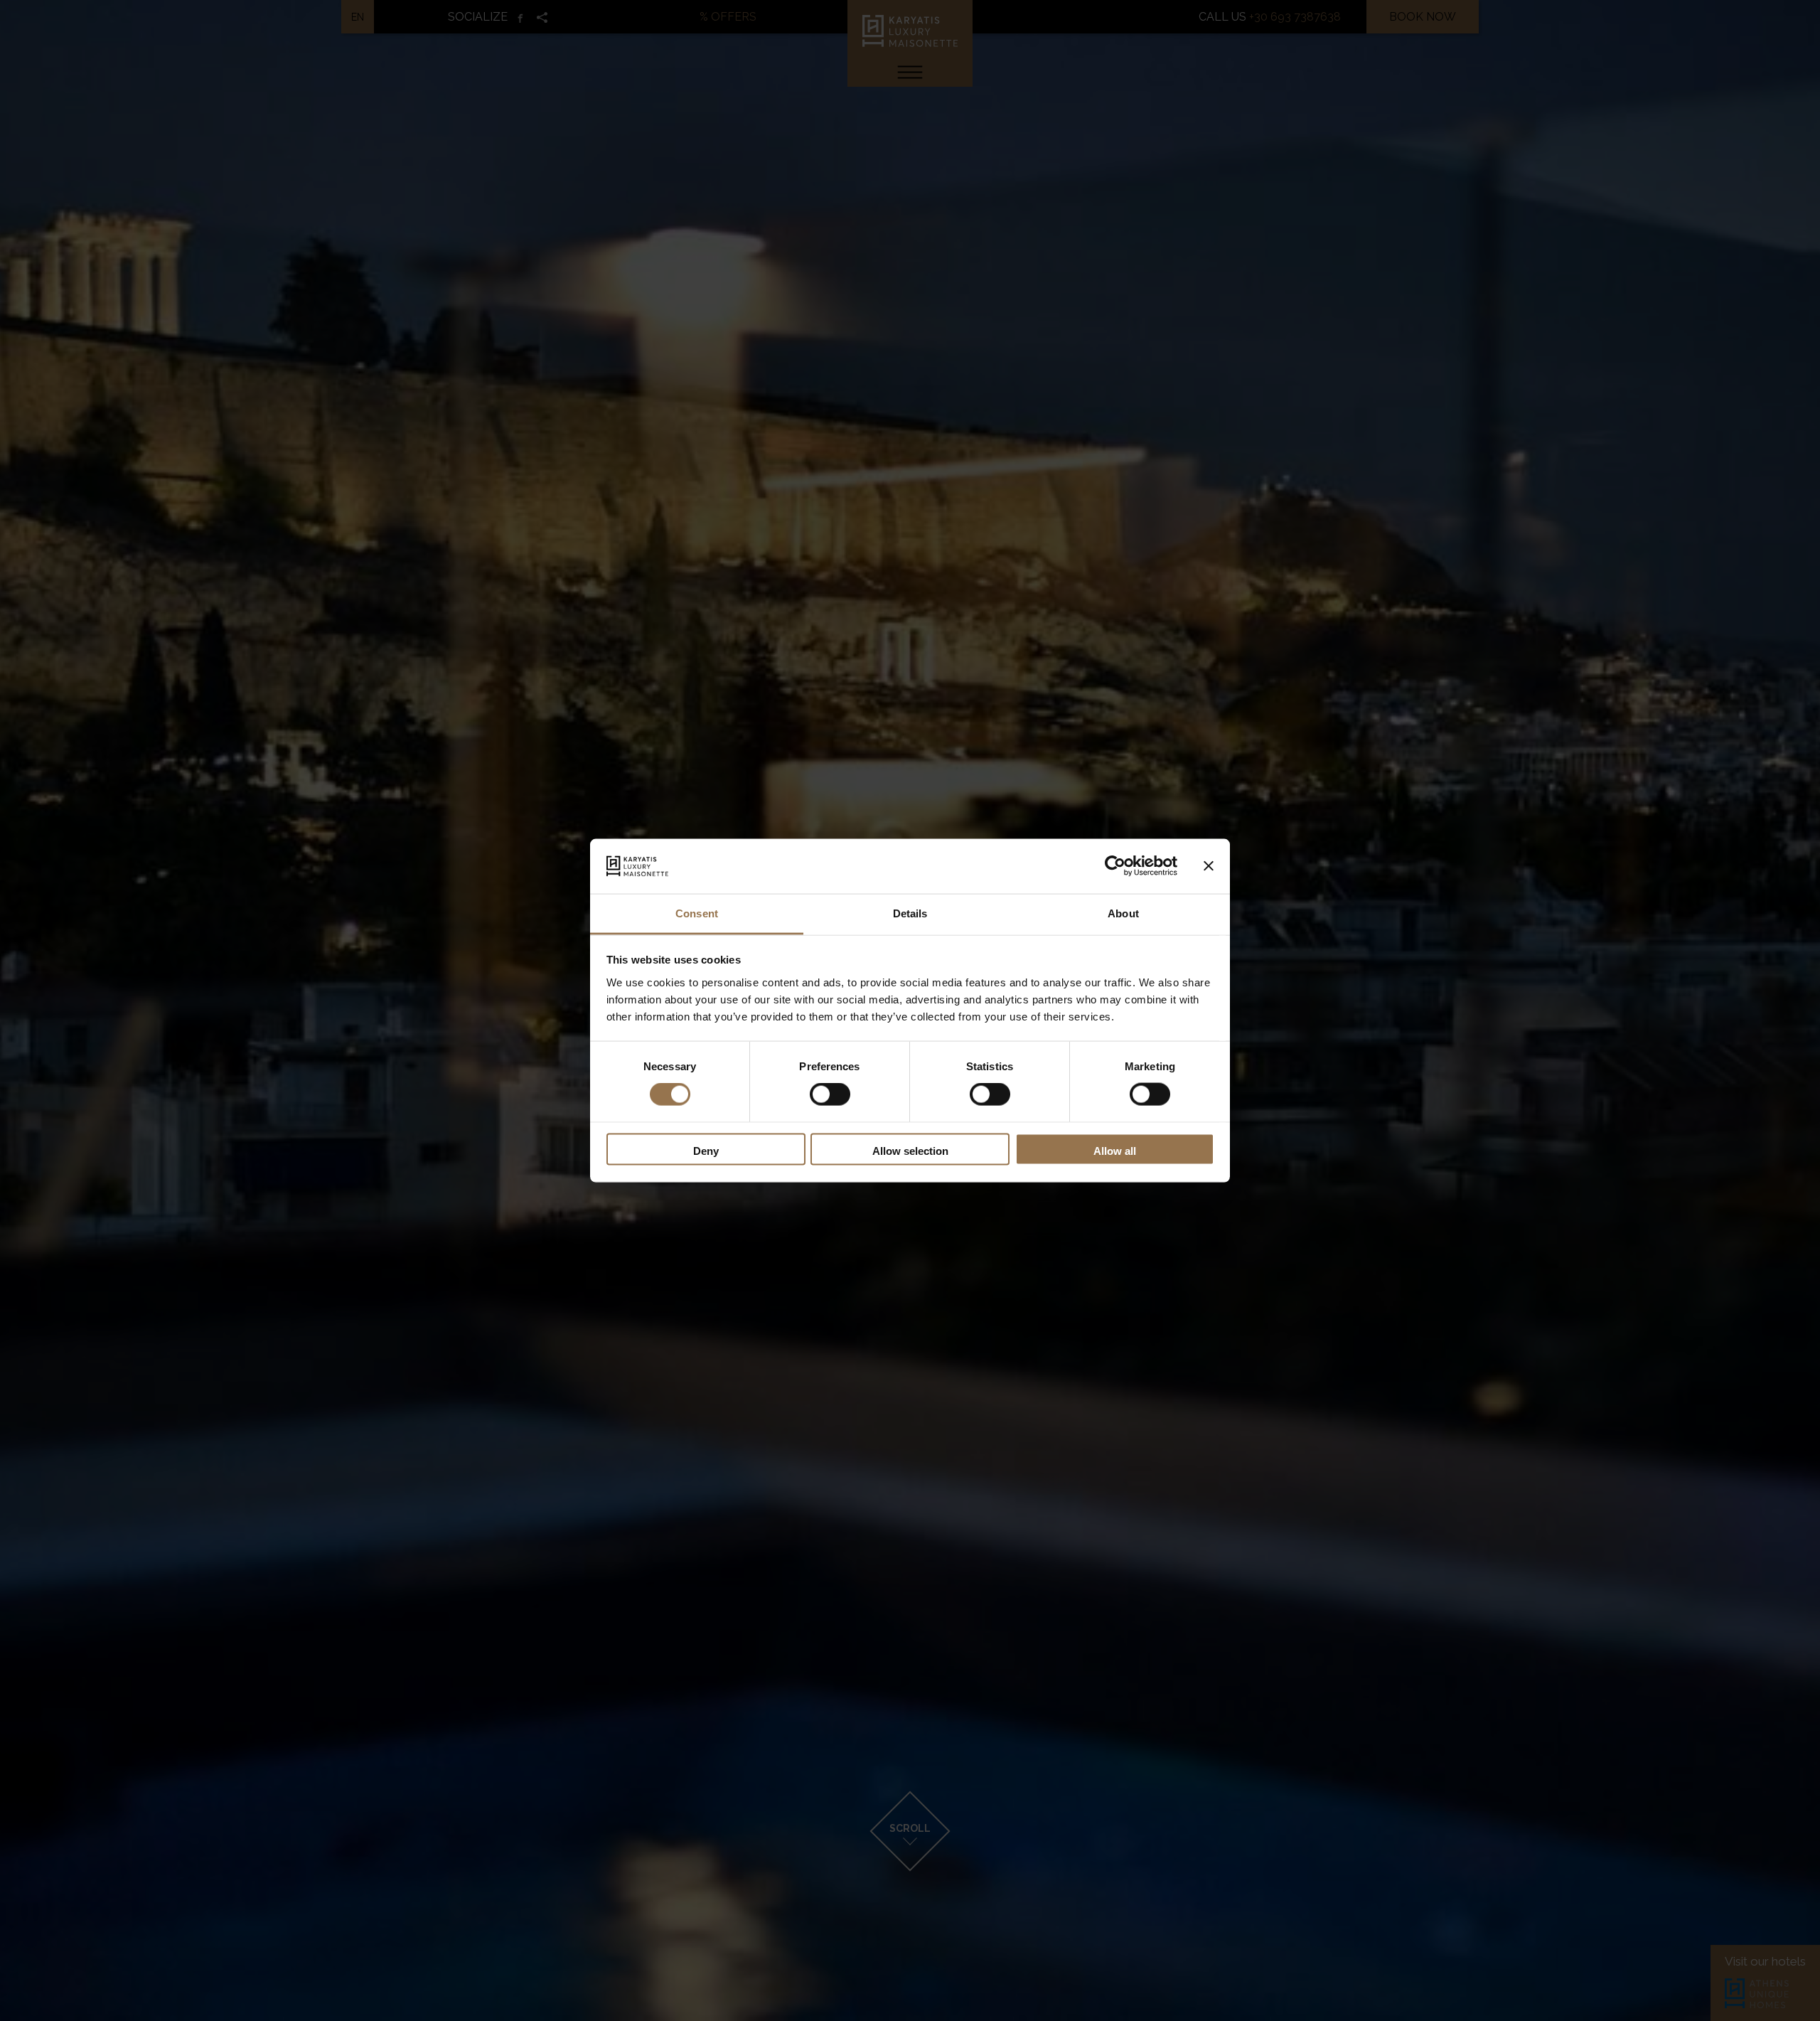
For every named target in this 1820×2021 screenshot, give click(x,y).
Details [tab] (910, 913)
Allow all (1115, 1150)
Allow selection (910, 1150)
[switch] (830, 1094)
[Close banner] (1209, 866)
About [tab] (1123, 913)
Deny (706, 1150)
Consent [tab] (697, 913)
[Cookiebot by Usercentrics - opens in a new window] (1115, 866)
